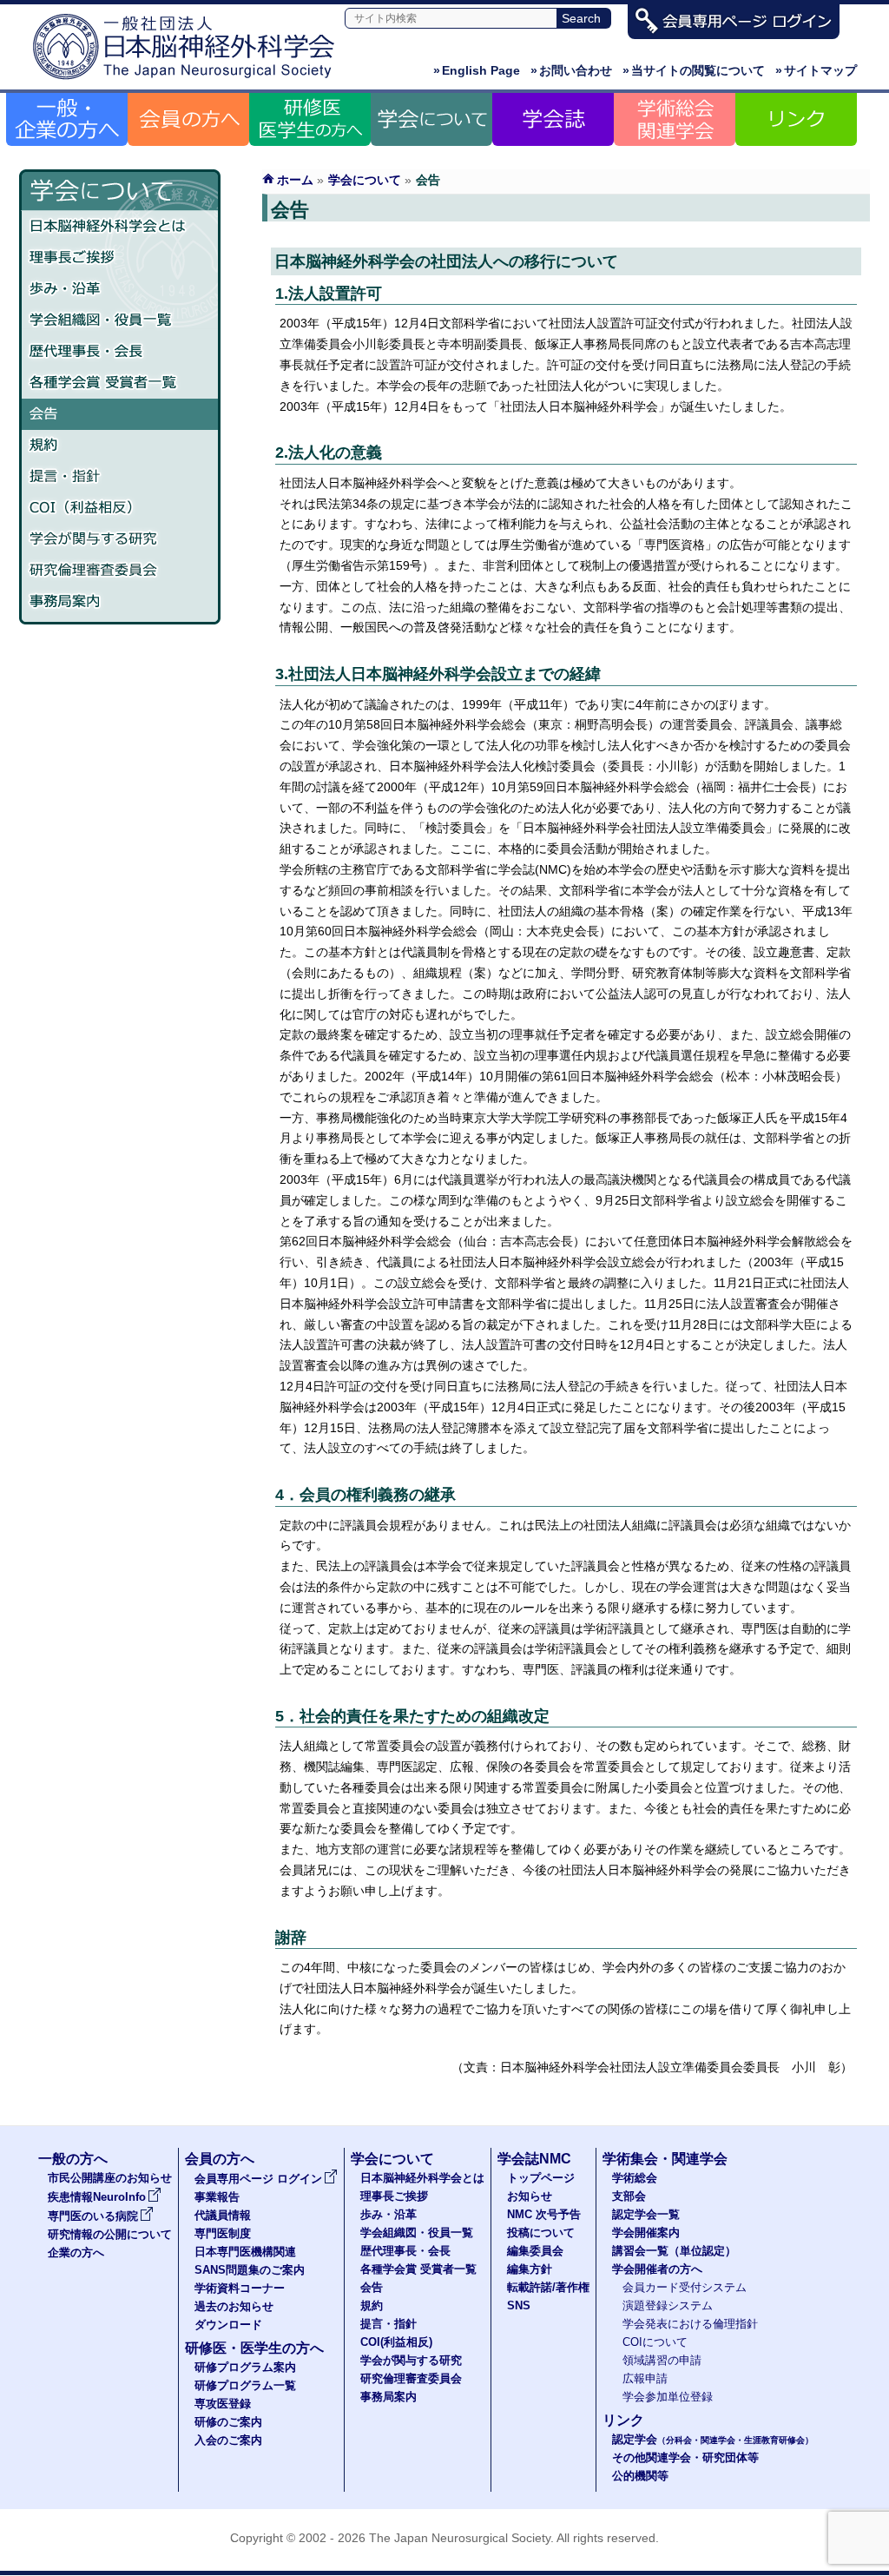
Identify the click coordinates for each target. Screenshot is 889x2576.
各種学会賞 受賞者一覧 (120, 383)
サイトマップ (816, 70)
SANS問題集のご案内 (250, 2270)
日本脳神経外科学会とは (120, 227)
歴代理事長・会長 (120, 352)
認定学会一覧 (646, 2215)
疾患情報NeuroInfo (97, 2197)
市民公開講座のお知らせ (110, 2178)
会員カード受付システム (685, 2288)
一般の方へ (73, 2159)
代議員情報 (223, 2216)
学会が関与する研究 (120, 539)
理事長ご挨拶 (120, 258)
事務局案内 (120, 602)
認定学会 (713, 2440)
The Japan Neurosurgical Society (460, 2538)
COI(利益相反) (396, 2342)
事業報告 (217, 2197)
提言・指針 (120, 477)
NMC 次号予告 (544, 2215)
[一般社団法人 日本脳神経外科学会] (188, 80)
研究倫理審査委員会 (120, 571)
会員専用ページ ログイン (258, 2179)
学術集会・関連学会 (665, 2159)
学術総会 (635, 2178)
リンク (623, 2420)
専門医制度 (223, 2234)
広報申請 (645, 2379)
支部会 (629, 2196)
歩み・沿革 (120, 289)
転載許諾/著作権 (548, 2288)
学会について (365, 180)
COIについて (655, 2342)
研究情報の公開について (110, 2235)
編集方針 (530, 2269)
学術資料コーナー (240, 2289)
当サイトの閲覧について (694, 70)
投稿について (541, 2233)
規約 (120, 446)
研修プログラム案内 (245, 2368)
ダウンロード (228, 2325)
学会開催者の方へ (657, 2269)
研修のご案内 (228, 2422)
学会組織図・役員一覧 (120, 320)
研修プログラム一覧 (245, 2386)
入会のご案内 (228, 2441)
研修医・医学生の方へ (254, 2348)
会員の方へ (220, 2159)
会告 (120, 414)
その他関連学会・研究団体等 (685, 2458)
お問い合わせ (571, 70)
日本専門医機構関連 (245, 2252)
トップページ (541, 2178)
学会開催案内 (646, 2233)
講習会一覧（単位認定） (674, 2251)
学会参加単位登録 (668, 2397)
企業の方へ (76, 2253)
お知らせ (530, 2196)
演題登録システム (668, 2306)
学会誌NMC (534, 2159)
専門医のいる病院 (93, 2216)
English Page (477, 70)
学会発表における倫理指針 (690, 2324)
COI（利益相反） (120, 508)
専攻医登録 (223, 2404)
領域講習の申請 (662, 2361)
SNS (519, 2306)
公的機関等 (640, 2476)
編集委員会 (535, 2251)
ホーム (295, 180)
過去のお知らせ (234, 2307)
